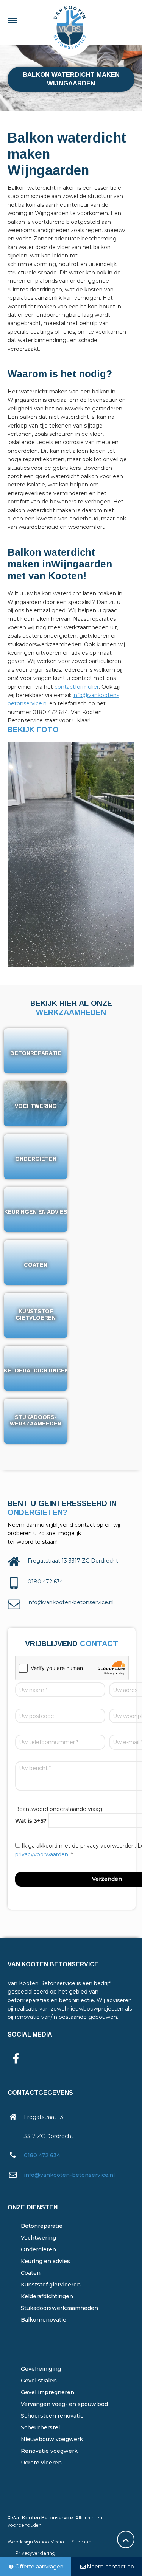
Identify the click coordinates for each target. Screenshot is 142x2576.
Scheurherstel (40, 2427)
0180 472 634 (42, 2155)
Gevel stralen (39, 2381)
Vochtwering (38, 2238)
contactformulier (77, 687)
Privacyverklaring (35, 2553)
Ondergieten (38, 2249)
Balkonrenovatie (44, 2320)
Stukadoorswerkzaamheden (59, 2308)
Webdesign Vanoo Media (36, 2542)
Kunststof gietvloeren (51, 2285)
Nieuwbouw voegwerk (52, 2439)
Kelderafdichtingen (47, 2296)
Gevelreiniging (41, 2369)
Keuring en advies (45, 2261)
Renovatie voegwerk (49, 2451)
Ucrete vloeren (41, 2463)
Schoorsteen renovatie (52, 2416)
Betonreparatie (42, 2226)
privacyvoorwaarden (42, 1854)
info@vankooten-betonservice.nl (69, 2175)
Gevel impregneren (48, 2392)
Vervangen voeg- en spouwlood (64, 2404)
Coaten (31, 2273)
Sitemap (82, 2542)
